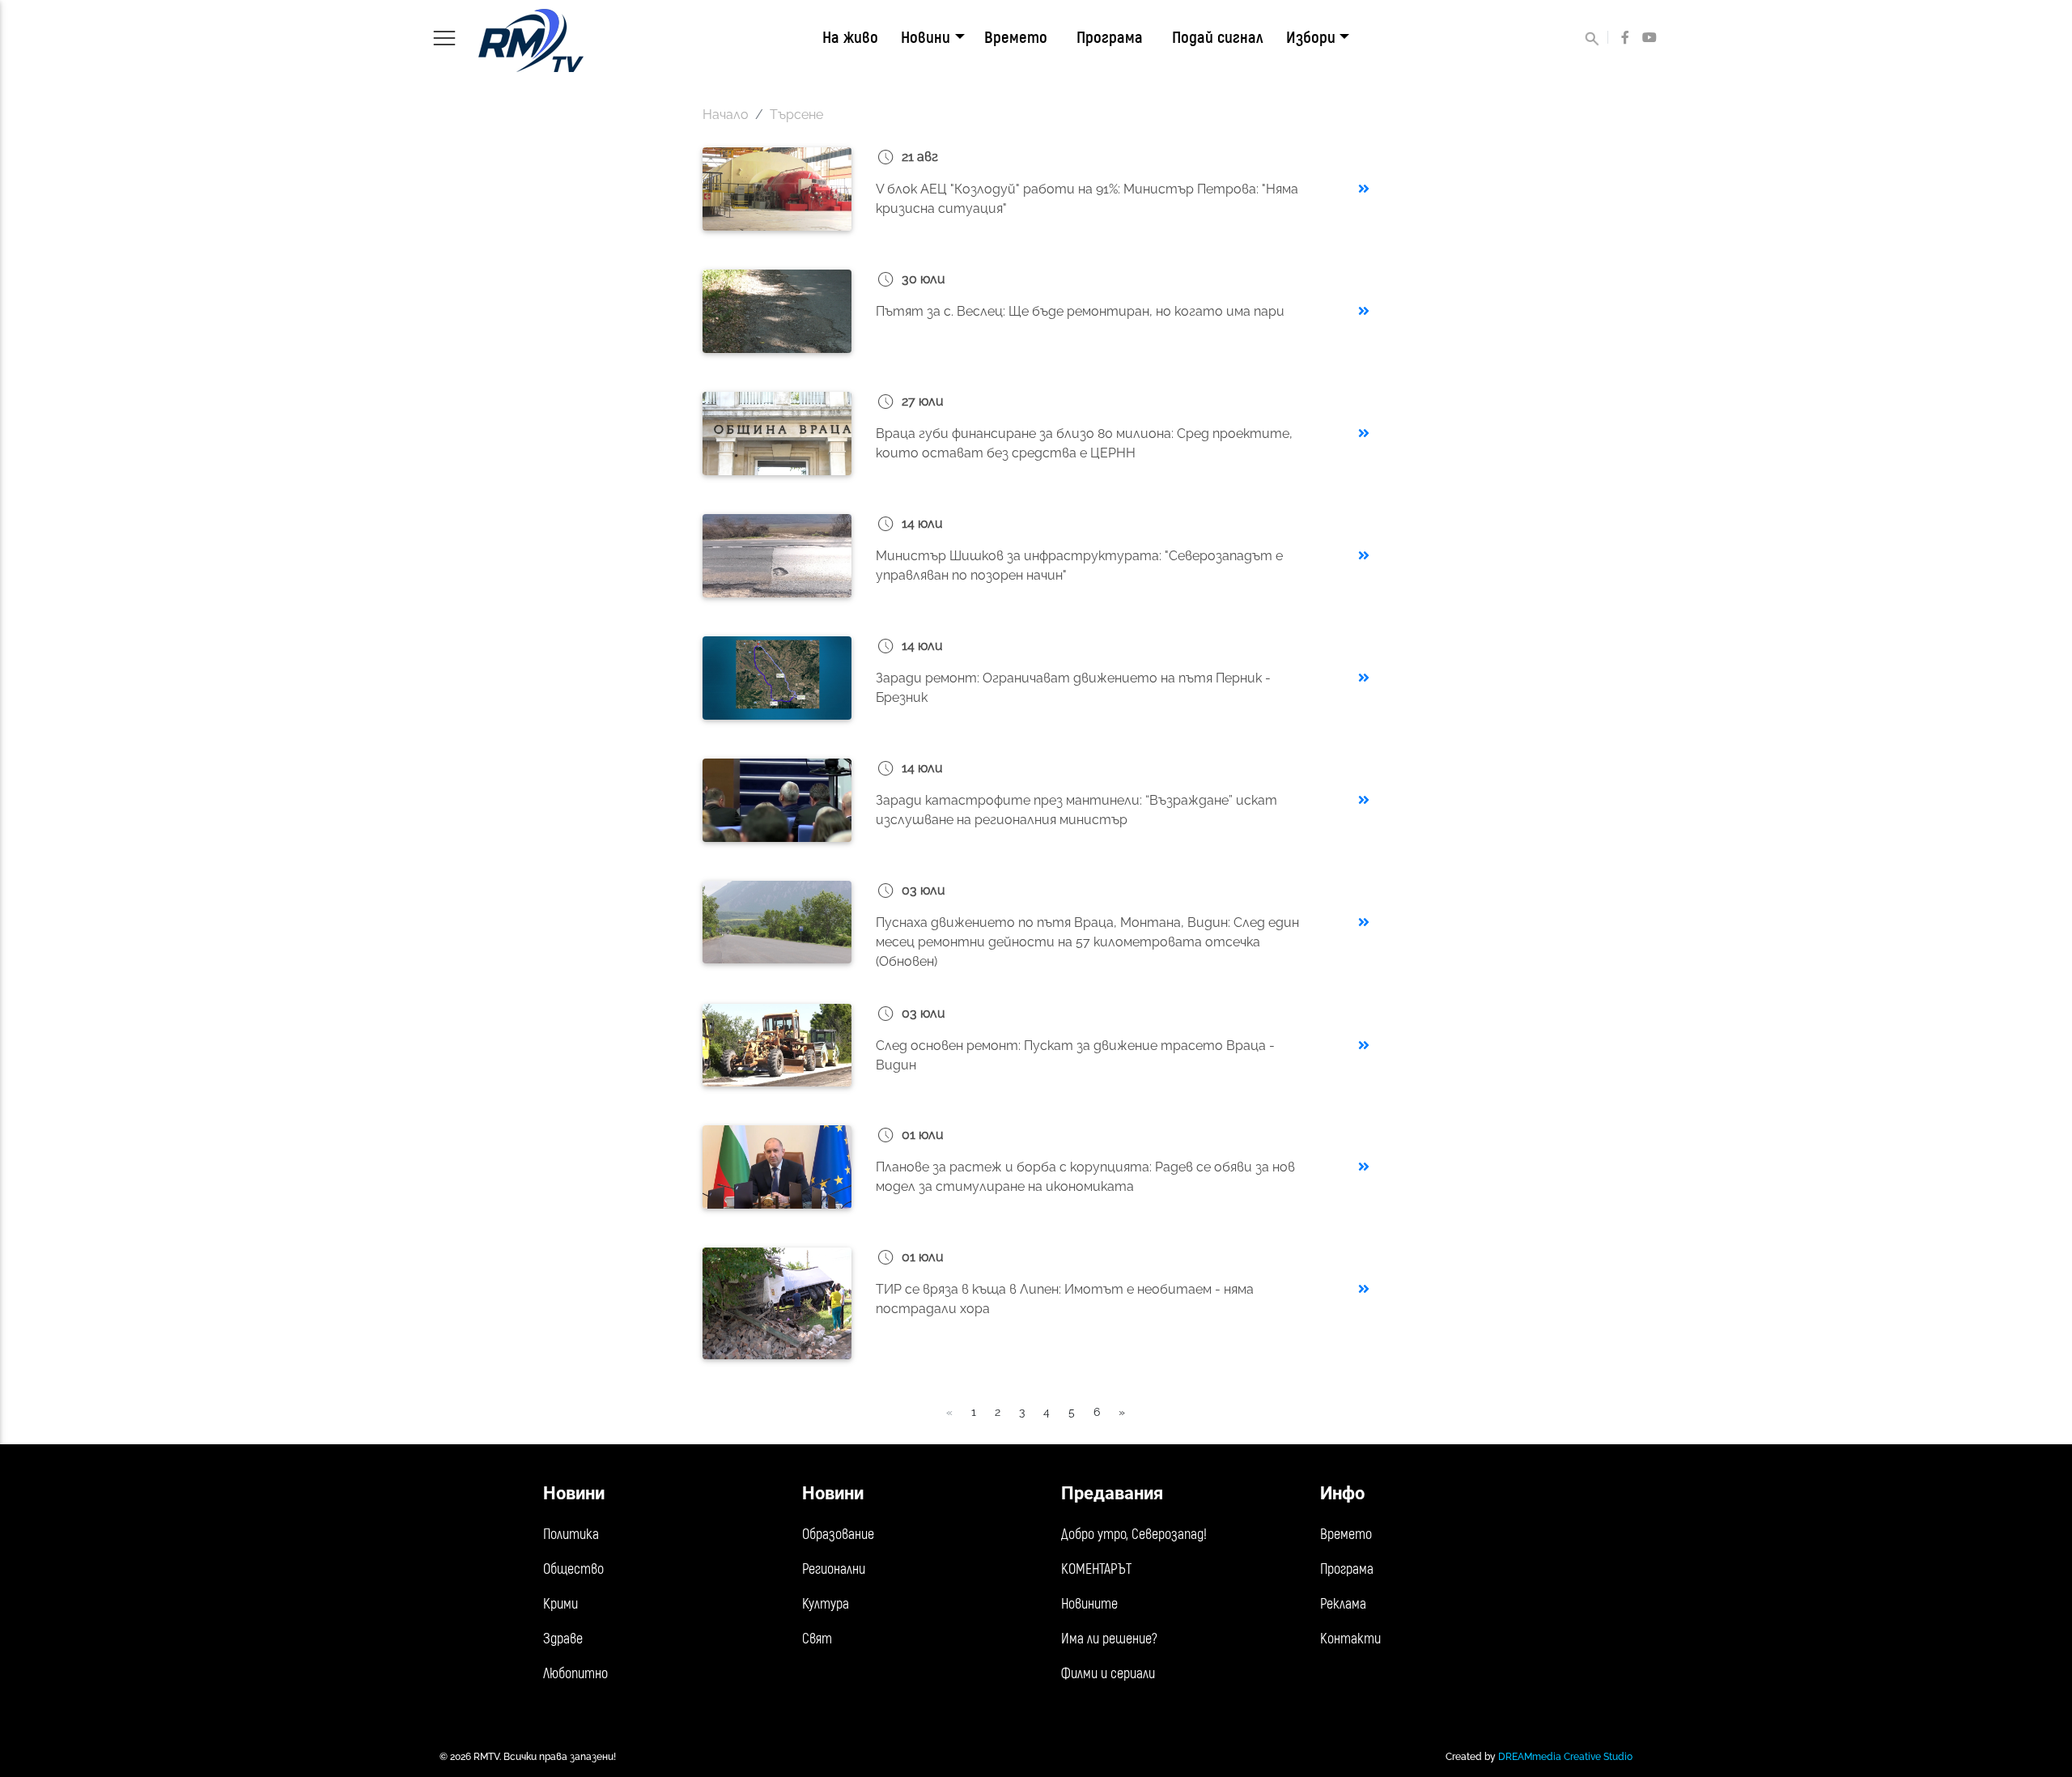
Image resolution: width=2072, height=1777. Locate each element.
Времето (1016, 38)
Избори (1311, 38)
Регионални (834, 1569)
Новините (1089, 1604)
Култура (826, 1604)
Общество (573, 1569)
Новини (926, 38)
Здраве (563, 1639)
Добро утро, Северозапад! (1134, 1535)
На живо (850, 38)
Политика (571, 1535)
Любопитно (575, 1674)
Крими (560, 1604)
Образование (838, 1535)
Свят (817, 1639)
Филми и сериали (1108, 1674)
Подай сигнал (1218, 38)
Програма (1110, 38)
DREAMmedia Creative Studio (1565, 1757)
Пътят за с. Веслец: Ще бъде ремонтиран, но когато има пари (1080, 311)
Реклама (1343, 1604)
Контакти (1350, 1639)
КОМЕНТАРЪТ (1096, 1569)
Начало (726, 115)
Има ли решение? (1109, 1639)
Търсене (796, 115)
